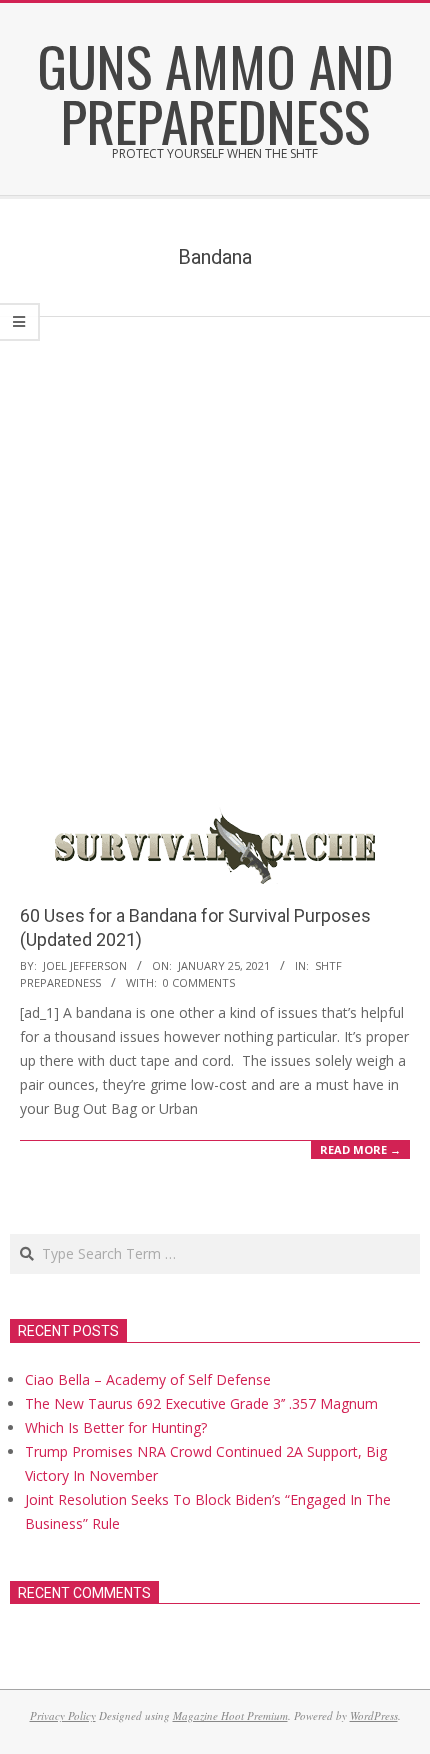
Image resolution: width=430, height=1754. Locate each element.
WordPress (374, 1715)
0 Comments (199, 982)
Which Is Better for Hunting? (116, 1427)
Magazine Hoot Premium (230, 1715)
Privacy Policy (63, 1715)
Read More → (360, 1149)
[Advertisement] (215, 542)
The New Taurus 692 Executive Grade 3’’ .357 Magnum (201, 1403)
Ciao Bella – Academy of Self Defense (148, 1379)
